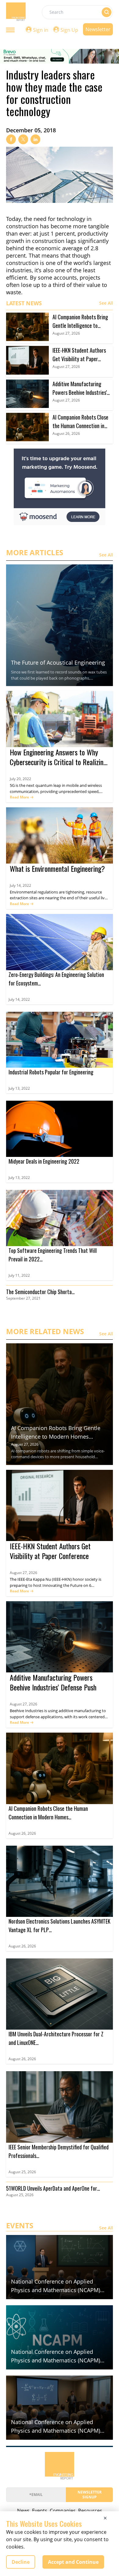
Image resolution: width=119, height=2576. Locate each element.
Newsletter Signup (90, 2495)
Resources (90, 2511)
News (23, 2511)
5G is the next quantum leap (36, 785)
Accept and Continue (73, 2562)
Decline (21, 2562)
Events (40, 2511)
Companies (63, 2511)
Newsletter (98, 29)
